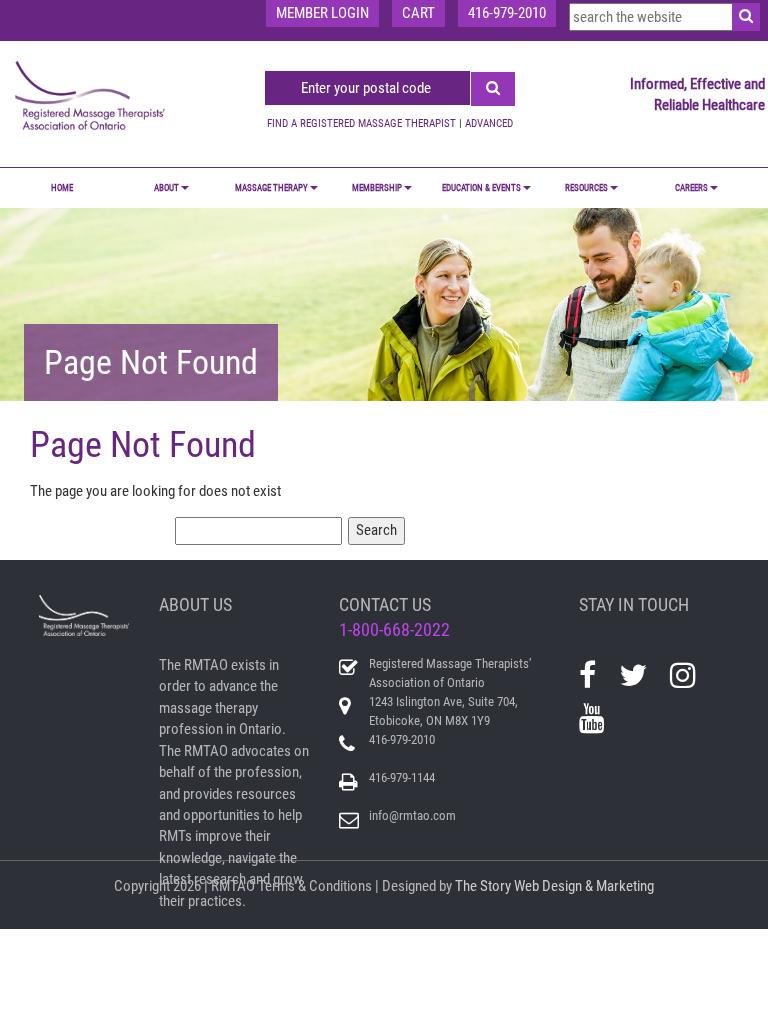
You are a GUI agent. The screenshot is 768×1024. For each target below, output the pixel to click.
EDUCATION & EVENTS (481, 188)
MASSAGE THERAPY (271, 188)
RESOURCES (586, 188)
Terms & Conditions (315, 886)
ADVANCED (489, 123)
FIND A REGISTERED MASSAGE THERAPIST (361, 123)
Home (62, 188)
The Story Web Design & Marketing (554, 886)
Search (376, 530)
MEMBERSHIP (377, 188)
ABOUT (166, 188)
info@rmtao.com (412, 815)
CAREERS (691, 188)
